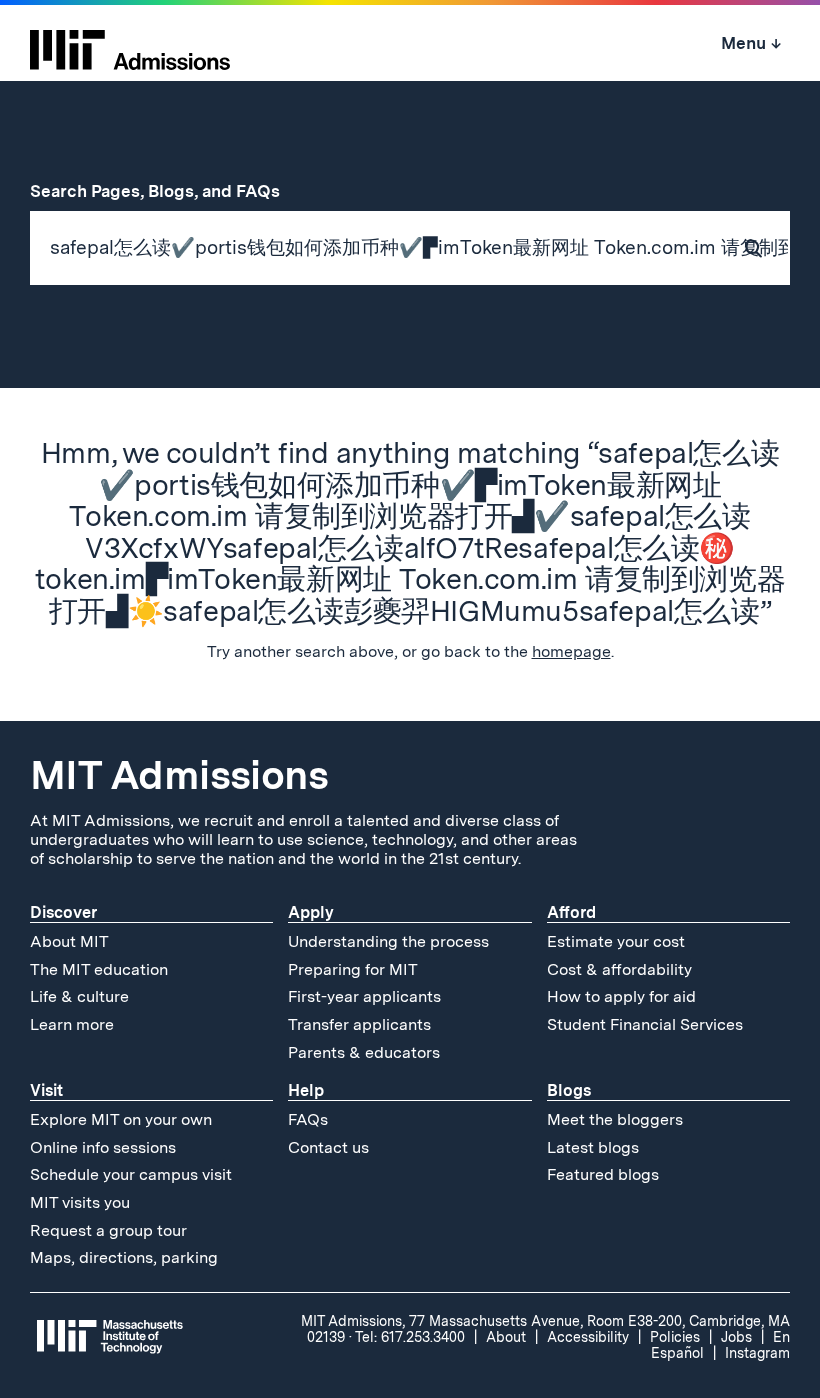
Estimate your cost (616, 941)
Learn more (72, 1024)
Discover (63, 912)
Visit (46, 1090)
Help (306, 1090)
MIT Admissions (179, 775)
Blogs (569, 1090)
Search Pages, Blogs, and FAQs (166, 191)
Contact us (328, 1147)
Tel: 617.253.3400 (410, 1337)
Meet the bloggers (615, 1119)
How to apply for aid (621, 996)
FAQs (308, 1119)
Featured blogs (603, 1174)
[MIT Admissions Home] (130, 43)
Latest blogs (593, 1147)
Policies (675, 1337)
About (506, 1337)
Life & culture (79, 996)
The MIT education (99, 969)
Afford (571, 912)
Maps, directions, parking (124, 1257)
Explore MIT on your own (121, 1119)
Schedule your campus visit (131, 1174)
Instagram (757, 1353)
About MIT (69, 941)
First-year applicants (364, 996)
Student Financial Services (645, 1024)
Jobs (736, 1337)
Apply (311, 912)
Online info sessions (103, 1147)
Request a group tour (108, 1230)
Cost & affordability (619, 969)
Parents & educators (364, 1052)
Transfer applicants (359, 1024)
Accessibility (588, 1337)
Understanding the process (388, 941)
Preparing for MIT (353, 969)
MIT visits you (80, 1202)
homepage (571, 651)
